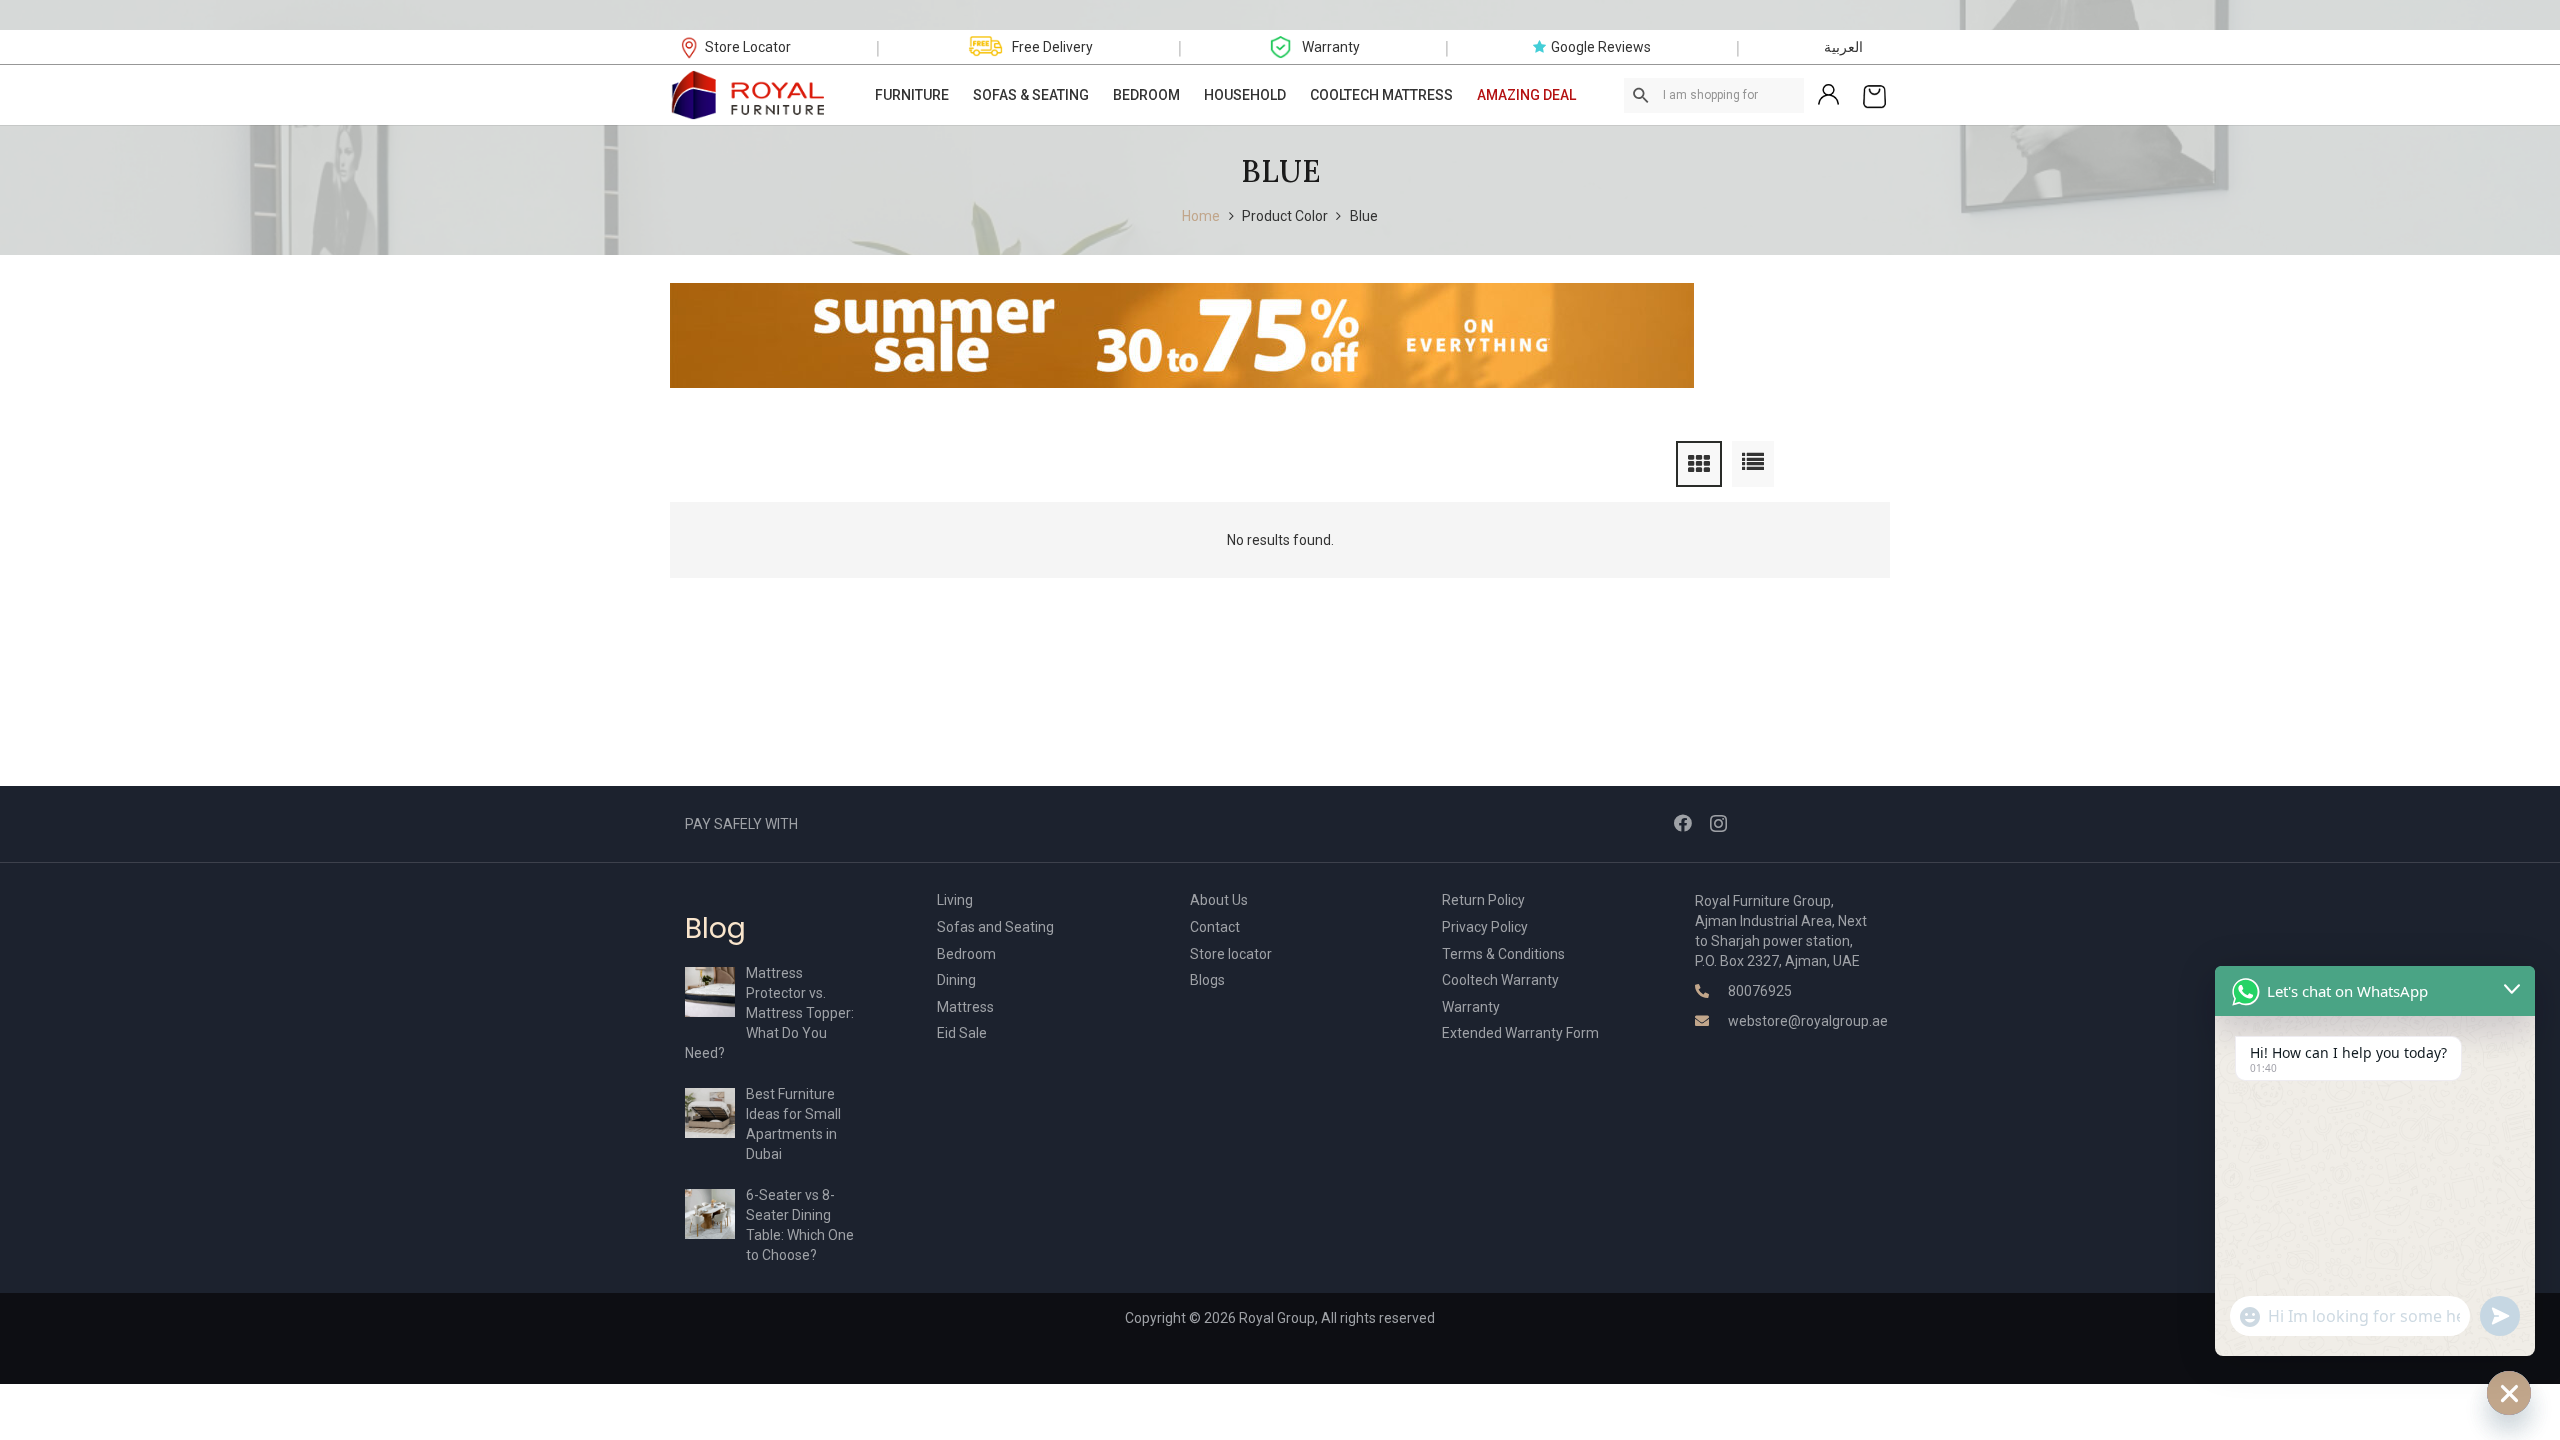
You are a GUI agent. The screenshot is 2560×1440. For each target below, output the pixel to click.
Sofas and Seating (995, 927)
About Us (1219, 900)
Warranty (1471, 1007)
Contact (1215, 927)
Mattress (965, 1007)
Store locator (1231, 954)
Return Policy (1483, 900)
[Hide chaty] (2509, 1393)
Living (955, 900)
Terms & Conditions (1503, 954)
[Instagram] (1718, 824)
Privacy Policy (1485, 927)
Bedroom (966, 954)
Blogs (1207, 980)
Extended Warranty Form (1520, 1033)
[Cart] (1874, 95)
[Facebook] (1683, 823)
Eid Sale (962, 1033)
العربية (1843, 47)
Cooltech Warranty (1500, 980)
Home (1201, 216)
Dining (956, 980)
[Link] (749, 95)
